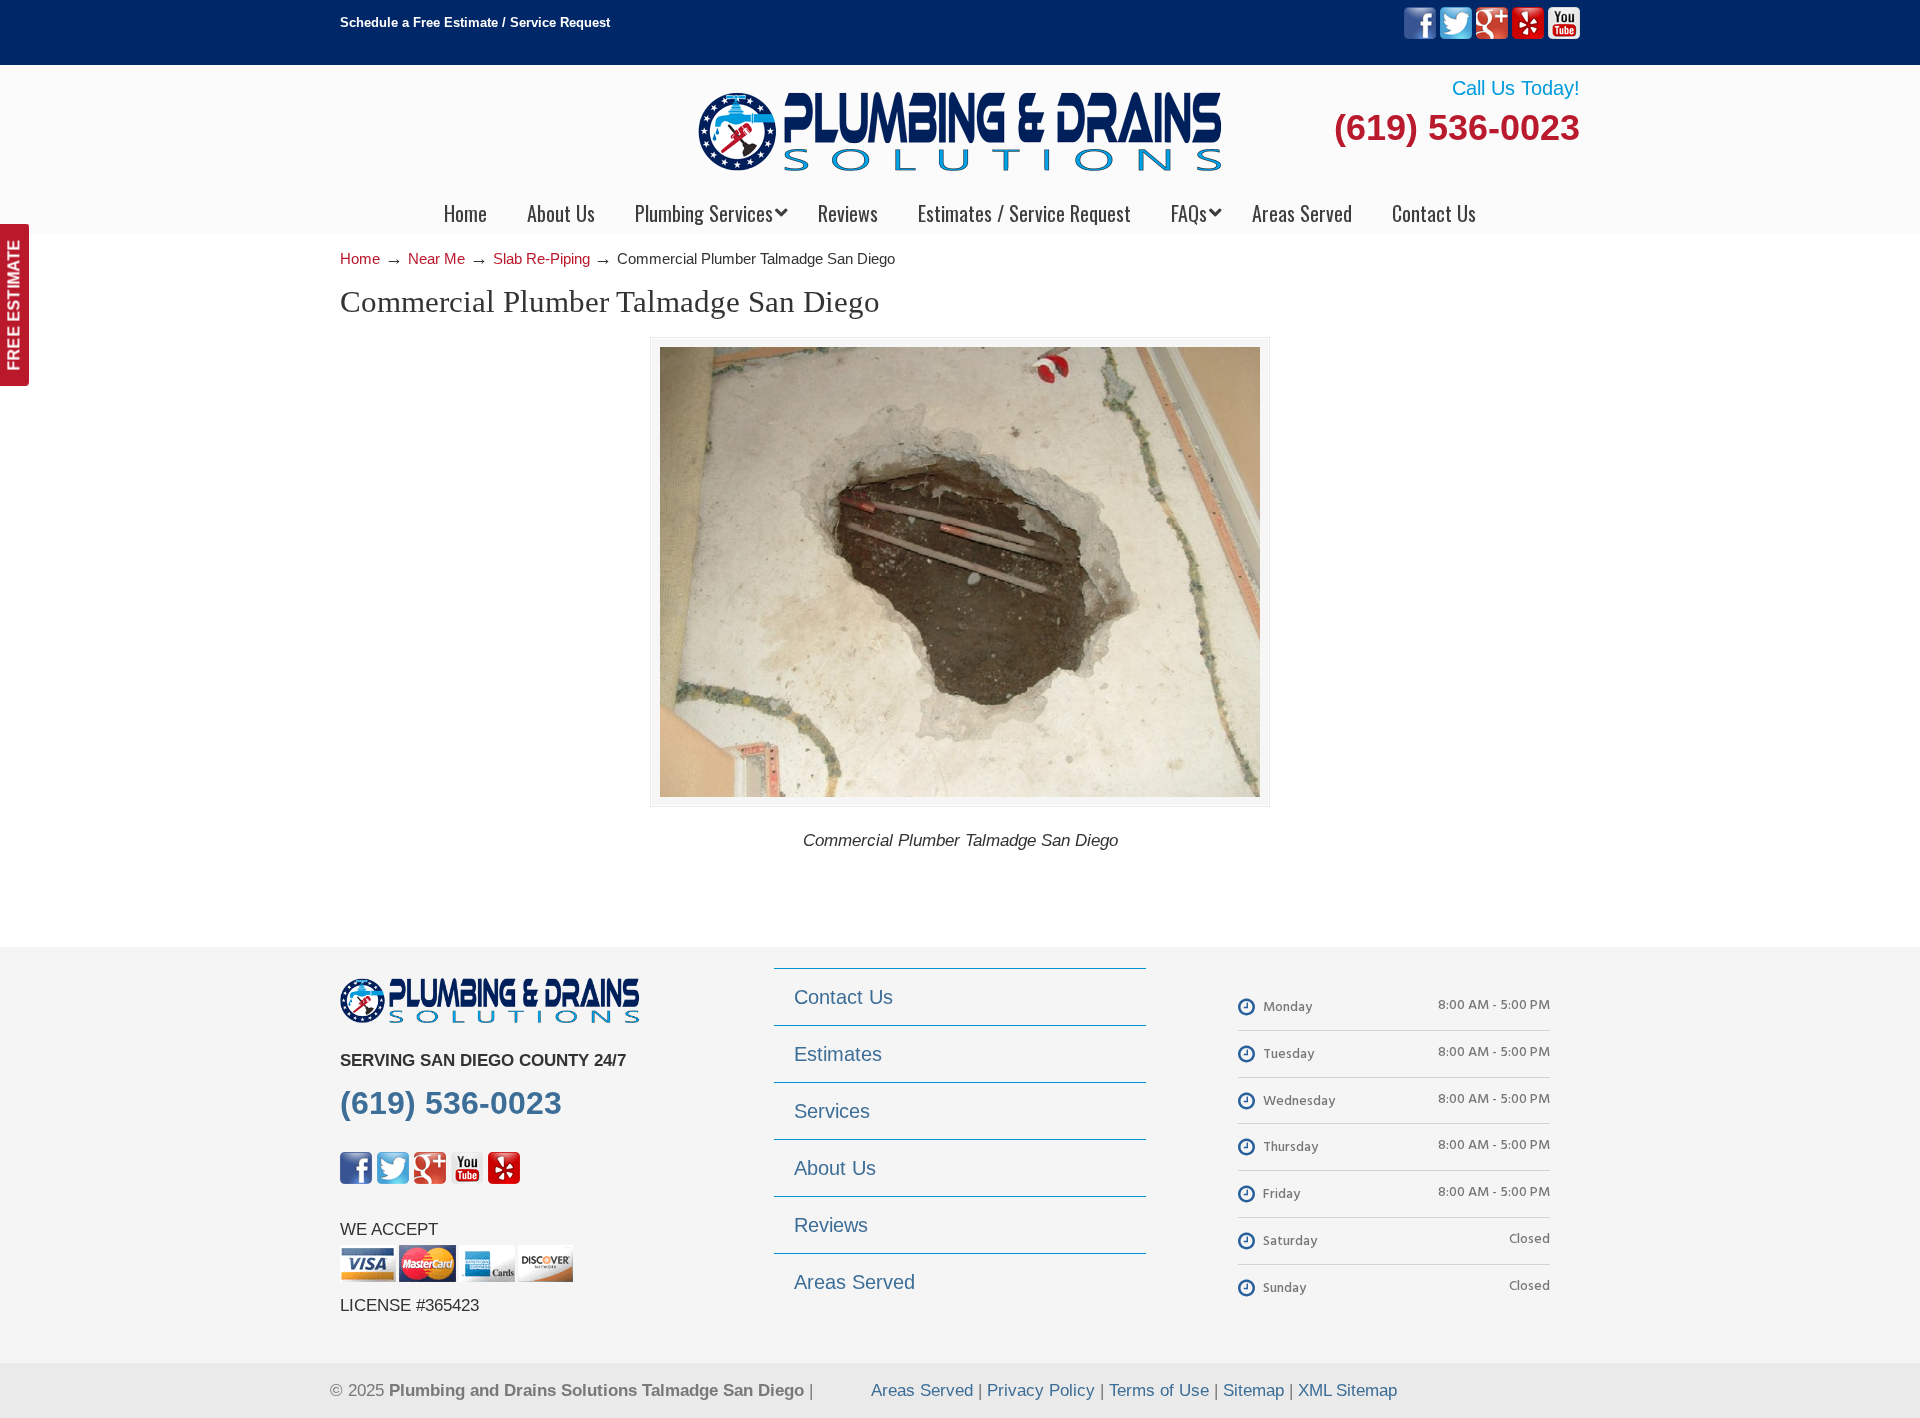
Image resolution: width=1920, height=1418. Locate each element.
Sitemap (1253, 1390)
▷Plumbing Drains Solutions (960, 130)
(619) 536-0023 (1457, 127)
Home (360, 258)
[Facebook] (1420, 34)
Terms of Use (1159, 1390)
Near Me (436, 258)
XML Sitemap (1347, 1390)
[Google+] (1492, 34)
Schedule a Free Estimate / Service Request (475, 22)
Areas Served (922, 1390)
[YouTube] (1564, 34)
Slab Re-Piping (541, 258)
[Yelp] (1528, 34)
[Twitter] (1456, 34)
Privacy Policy (1041, 1390)
